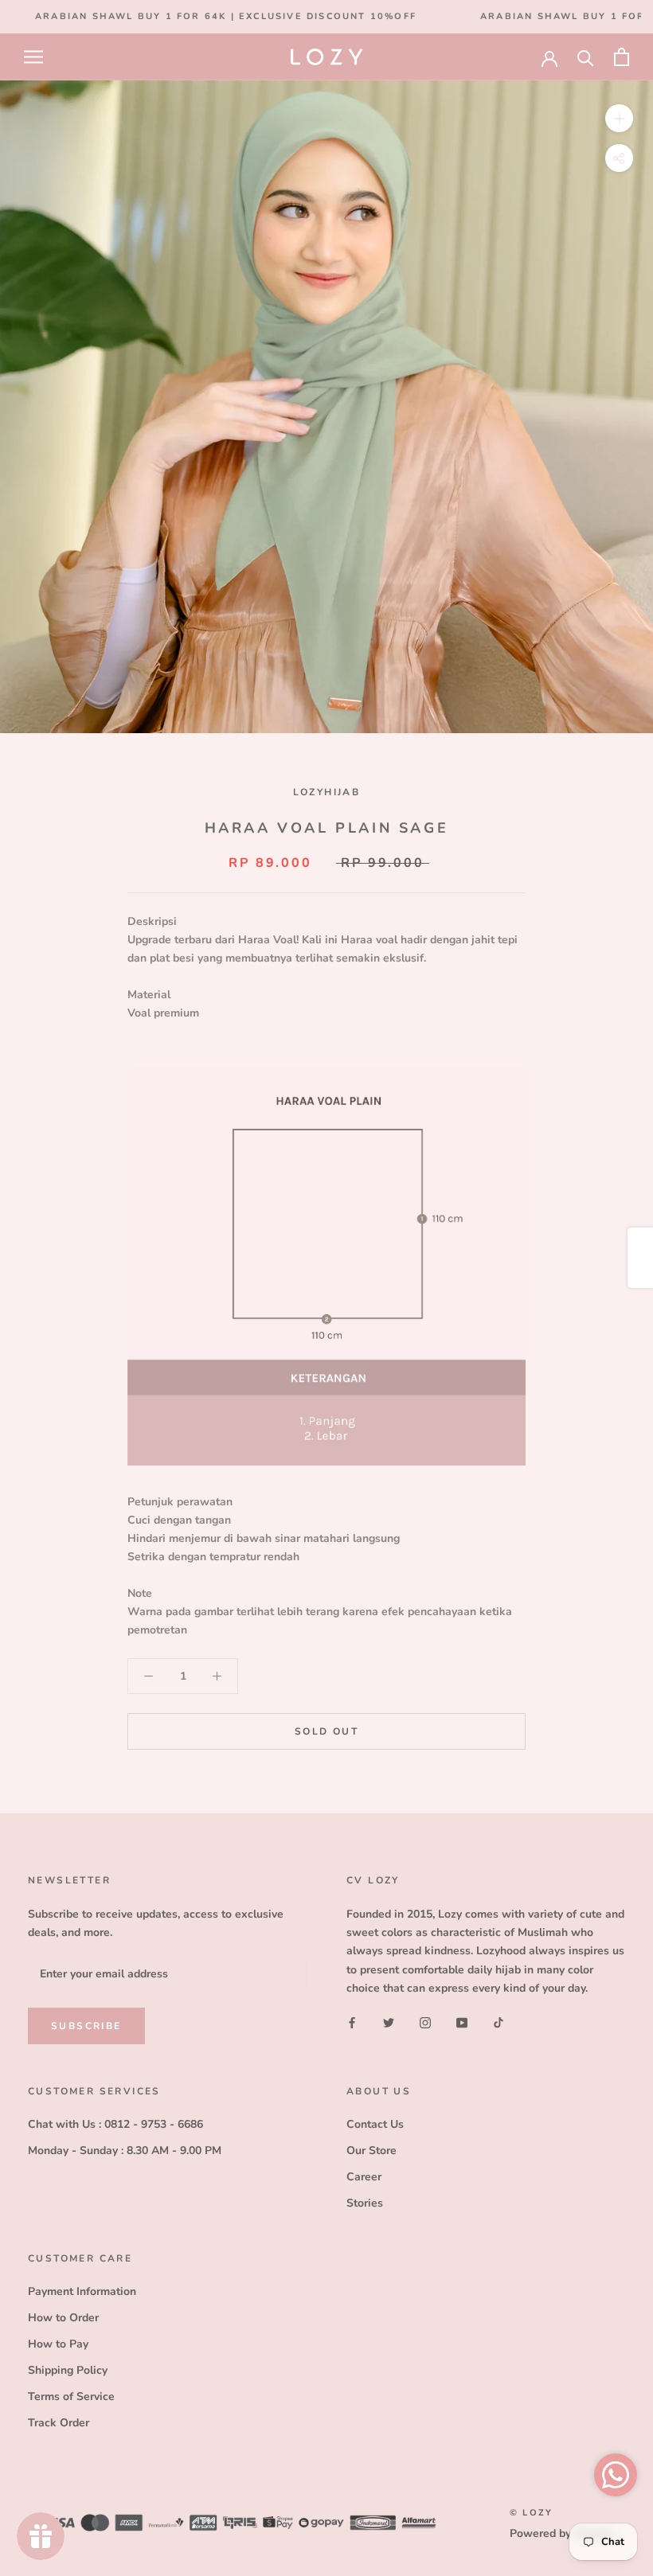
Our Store (371, 2151)
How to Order (63, 2318)
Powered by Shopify (561, 2533)
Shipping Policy (68, 2370)
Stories (365, 2203)
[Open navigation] (33, 57)
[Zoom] (619, 118)
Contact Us (375, 2124)
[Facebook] (352, 2022)
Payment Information (82, 2291)
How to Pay (58, 2344)
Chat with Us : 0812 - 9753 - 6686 (115, 2124)
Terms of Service (71, 2396)
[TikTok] (499, 2022)
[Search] (586, 57)
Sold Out (326, 1731)
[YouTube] (462, 2022)
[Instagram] (425, 2022)
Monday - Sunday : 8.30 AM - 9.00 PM (125, 2151)
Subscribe (86, 2026)
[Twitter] (389, 2022)
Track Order (59, 2423)
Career (364, 2177)
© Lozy (531, 2513)
